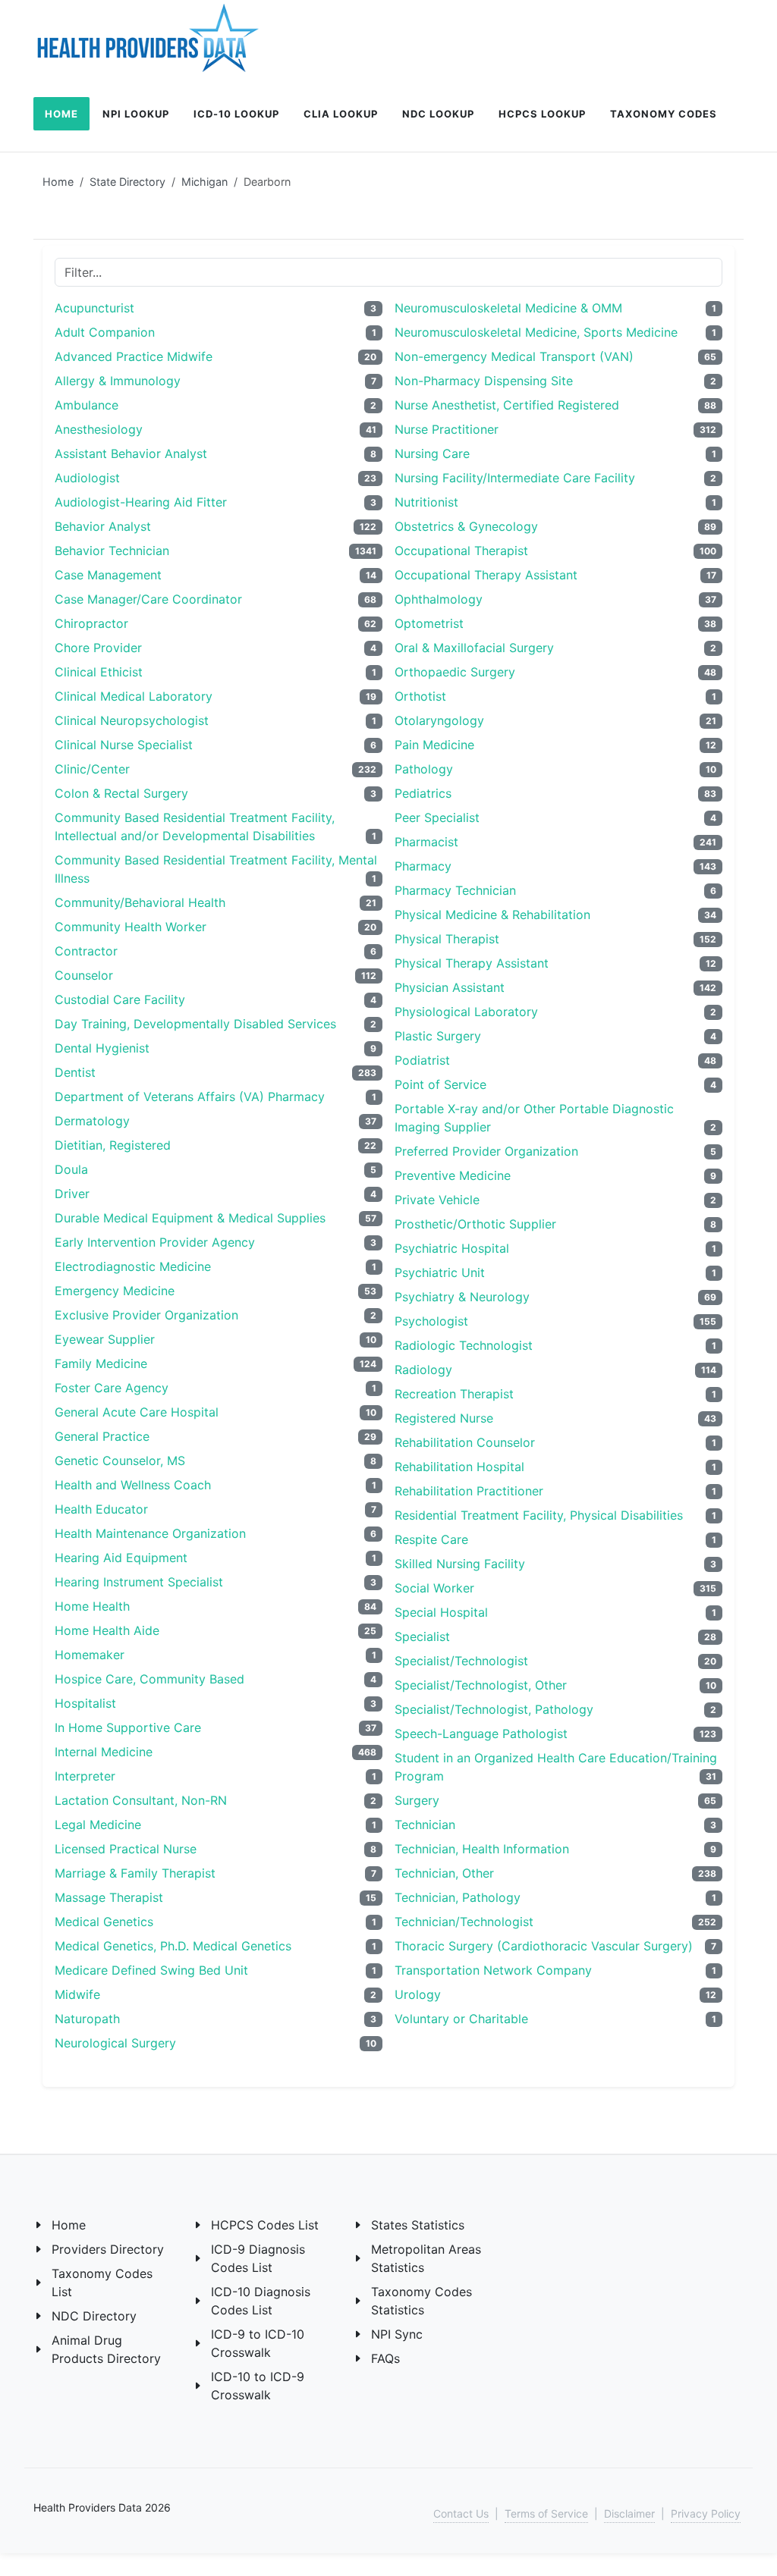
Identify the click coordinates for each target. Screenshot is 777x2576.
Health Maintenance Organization (150, 1533)
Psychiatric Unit (440, 1272)
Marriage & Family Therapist (135, 1873)
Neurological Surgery (115, 2043)
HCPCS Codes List (265, 2225)
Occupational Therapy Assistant (486, 575)
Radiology (423, 1370)
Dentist (75, 1072)
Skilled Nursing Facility (460, 1564)
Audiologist (87, 478)
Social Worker (434, 1588)
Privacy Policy (706, 2513)
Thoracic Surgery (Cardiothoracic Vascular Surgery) (544, 1946)
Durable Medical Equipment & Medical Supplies (190, 1218)
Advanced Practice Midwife (134, 356)
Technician (425, 1825)
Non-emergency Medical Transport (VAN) (514, 356)
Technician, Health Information (482, 1849)
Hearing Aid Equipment (121, 1558)
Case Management (108, 575)
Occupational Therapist (461, 551)
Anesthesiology (99, 429)
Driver (72, 1194)
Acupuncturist (94, 308)
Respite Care (431, 1539)
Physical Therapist (447, 939)
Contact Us (461, 2513)
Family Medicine (101, 1363)
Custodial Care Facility (120, 999)
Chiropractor (91, 623)
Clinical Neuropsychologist (132, 720)
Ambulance (87, 405)
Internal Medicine (104, 1752)
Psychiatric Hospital (452, 1248)
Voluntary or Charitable (461, 2019)
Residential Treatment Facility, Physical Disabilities (539, 1515)
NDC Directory (94, 2316)
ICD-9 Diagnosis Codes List (258, 2258)
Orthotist (420, 696)
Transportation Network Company (493, 1970)
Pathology (424, 769)
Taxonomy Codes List (102, 2283)
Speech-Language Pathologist (481, 1734)
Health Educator (101, 1509)
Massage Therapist (109, 1897)
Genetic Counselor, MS (120, 1461)
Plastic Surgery (438, 1036)
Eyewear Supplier (105, 1339)
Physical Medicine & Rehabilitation (492, 915)
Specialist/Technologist (461, 1661)
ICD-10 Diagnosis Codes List (261, 2301)
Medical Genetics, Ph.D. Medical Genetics (173, 1946)
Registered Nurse (444, 1418)
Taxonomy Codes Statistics (422, 2301)
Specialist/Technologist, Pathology (494, 1709)
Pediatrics (423, 793)
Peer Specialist (437, 817)
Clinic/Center (92, 769)
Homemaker (90, 1655)
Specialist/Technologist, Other (481, 1685)
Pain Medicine (434, 745)
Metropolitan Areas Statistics (426, 2258)
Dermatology (92, 1121)
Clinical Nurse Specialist (124, 745)
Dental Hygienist (102, 1048)
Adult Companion (105, 332)
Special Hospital (441, 1612)
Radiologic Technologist (464, 1345)
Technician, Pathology (458, 1897)
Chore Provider (98, 648)
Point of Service (440, 1084)
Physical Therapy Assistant (472, 963)
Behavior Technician (112, 551)
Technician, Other (444, 1873)
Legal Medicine (98, 1825)
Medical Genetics (104, 1922)
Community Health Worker (131, 927)
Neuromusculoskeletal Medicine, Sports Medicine (536, 332)
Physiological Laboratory (466, 1012)
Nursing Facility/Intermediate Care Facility (515, 478)
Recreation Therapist (454, 1394)
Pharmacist (426, 842)
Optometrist (429, 623)
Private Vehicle (437, 1200)
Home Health (92, 1606)
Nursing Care (432, 453)
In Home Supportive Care (128, 1727)
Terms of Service (546, 2513)
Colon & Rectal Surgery (121, 793)
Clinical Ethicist (99, 672)
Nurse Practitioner (447, 429)
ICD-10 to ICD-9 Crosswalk (258, 2386)
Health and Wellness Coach (133, 1485)
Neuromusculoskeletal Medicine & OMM (508, 308)
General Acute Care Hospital (137, 1412)
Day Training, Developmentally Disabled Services (195, 1024)
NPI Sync (397, 2334)
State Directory (127, 182)
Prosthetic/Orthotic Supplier (475, 1224)
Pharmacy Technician (455, 890)
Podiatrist (422, 1060)
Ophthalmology (439, 599)
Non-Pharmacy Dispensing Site (484, 381)
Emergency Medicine (115, 1291)
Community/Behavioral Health (140, 902)
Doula (71, 1169)
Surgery (417, 1800)
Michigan (204, 182)
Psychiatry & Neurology (462, 1297)
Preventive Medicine (453, 1175)
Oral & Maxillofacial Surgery (474, 648)
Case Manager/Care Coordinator (148, 599)
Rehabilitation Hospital (459, 1467)
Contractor (86, 951)
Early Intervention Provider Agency (155, 1242)
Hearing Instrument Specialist (139, 1582)
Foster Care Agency (112, 1388)
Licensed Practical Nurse (126, 1849)
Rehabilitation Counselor (465, 1442)
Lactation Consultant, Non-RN (141, 1800)
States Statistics (418, 2225)
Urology (418, 1994)
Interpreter (85, 1776)
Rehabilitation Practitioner (469, 1491)
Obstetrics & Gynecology (466, 526)
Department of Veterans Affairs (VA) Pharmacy (190, 1097)
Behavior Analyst (103, 526)
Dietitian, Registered (113, 1145)
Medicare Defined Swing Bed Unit (151, 1970)
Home (58, 182)
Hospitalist (85, 1703)
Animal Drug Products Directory (106, 2349)
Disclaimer (629, 2513)
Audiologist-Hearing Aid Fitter (141, 502)
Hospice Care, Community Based (149, 1679)
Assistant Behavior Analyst (131, 453)
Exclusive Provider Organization (146, 1315)
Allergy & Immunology (118, 381)
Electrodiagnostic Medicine (133, 1266)
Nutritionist (426, 502)
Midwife (77, 1994)
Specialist (422, 1636)
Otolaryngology (439, 720)
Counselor (84, 975)
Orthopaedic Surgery (455, 672)
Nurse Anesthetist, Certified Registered (507, 405)
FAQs (385, 2358)
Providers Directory (108, 2249)
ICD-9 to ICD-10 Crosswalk (258, 2343)
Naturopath (87, 2019)
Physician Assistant (450, 987)
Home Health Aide (107, 1630)
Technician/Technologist (464, 1922)
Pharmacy (423, 866)
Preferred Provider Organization (486, 1151)
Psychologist (431, 1321)
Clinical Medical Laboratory (134, 696)
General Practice (102, 1436)
